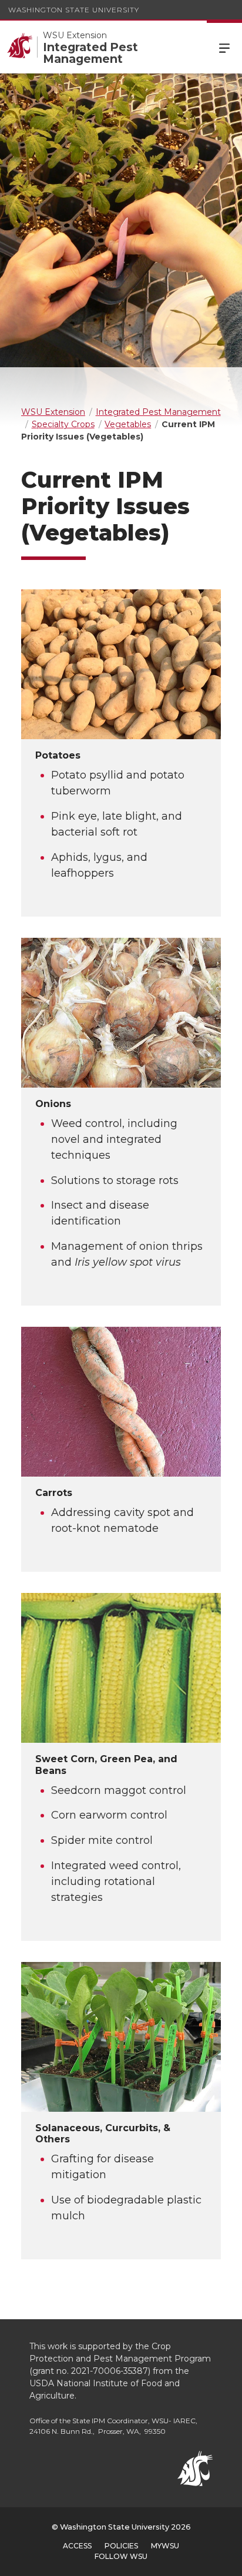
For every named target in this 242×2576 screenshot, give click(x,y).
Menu (224, 47)
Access (77, 2546)
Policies (121, 2546)
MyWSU (165, 2546)
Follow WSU (121, 2556)
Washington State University (74, 10)
